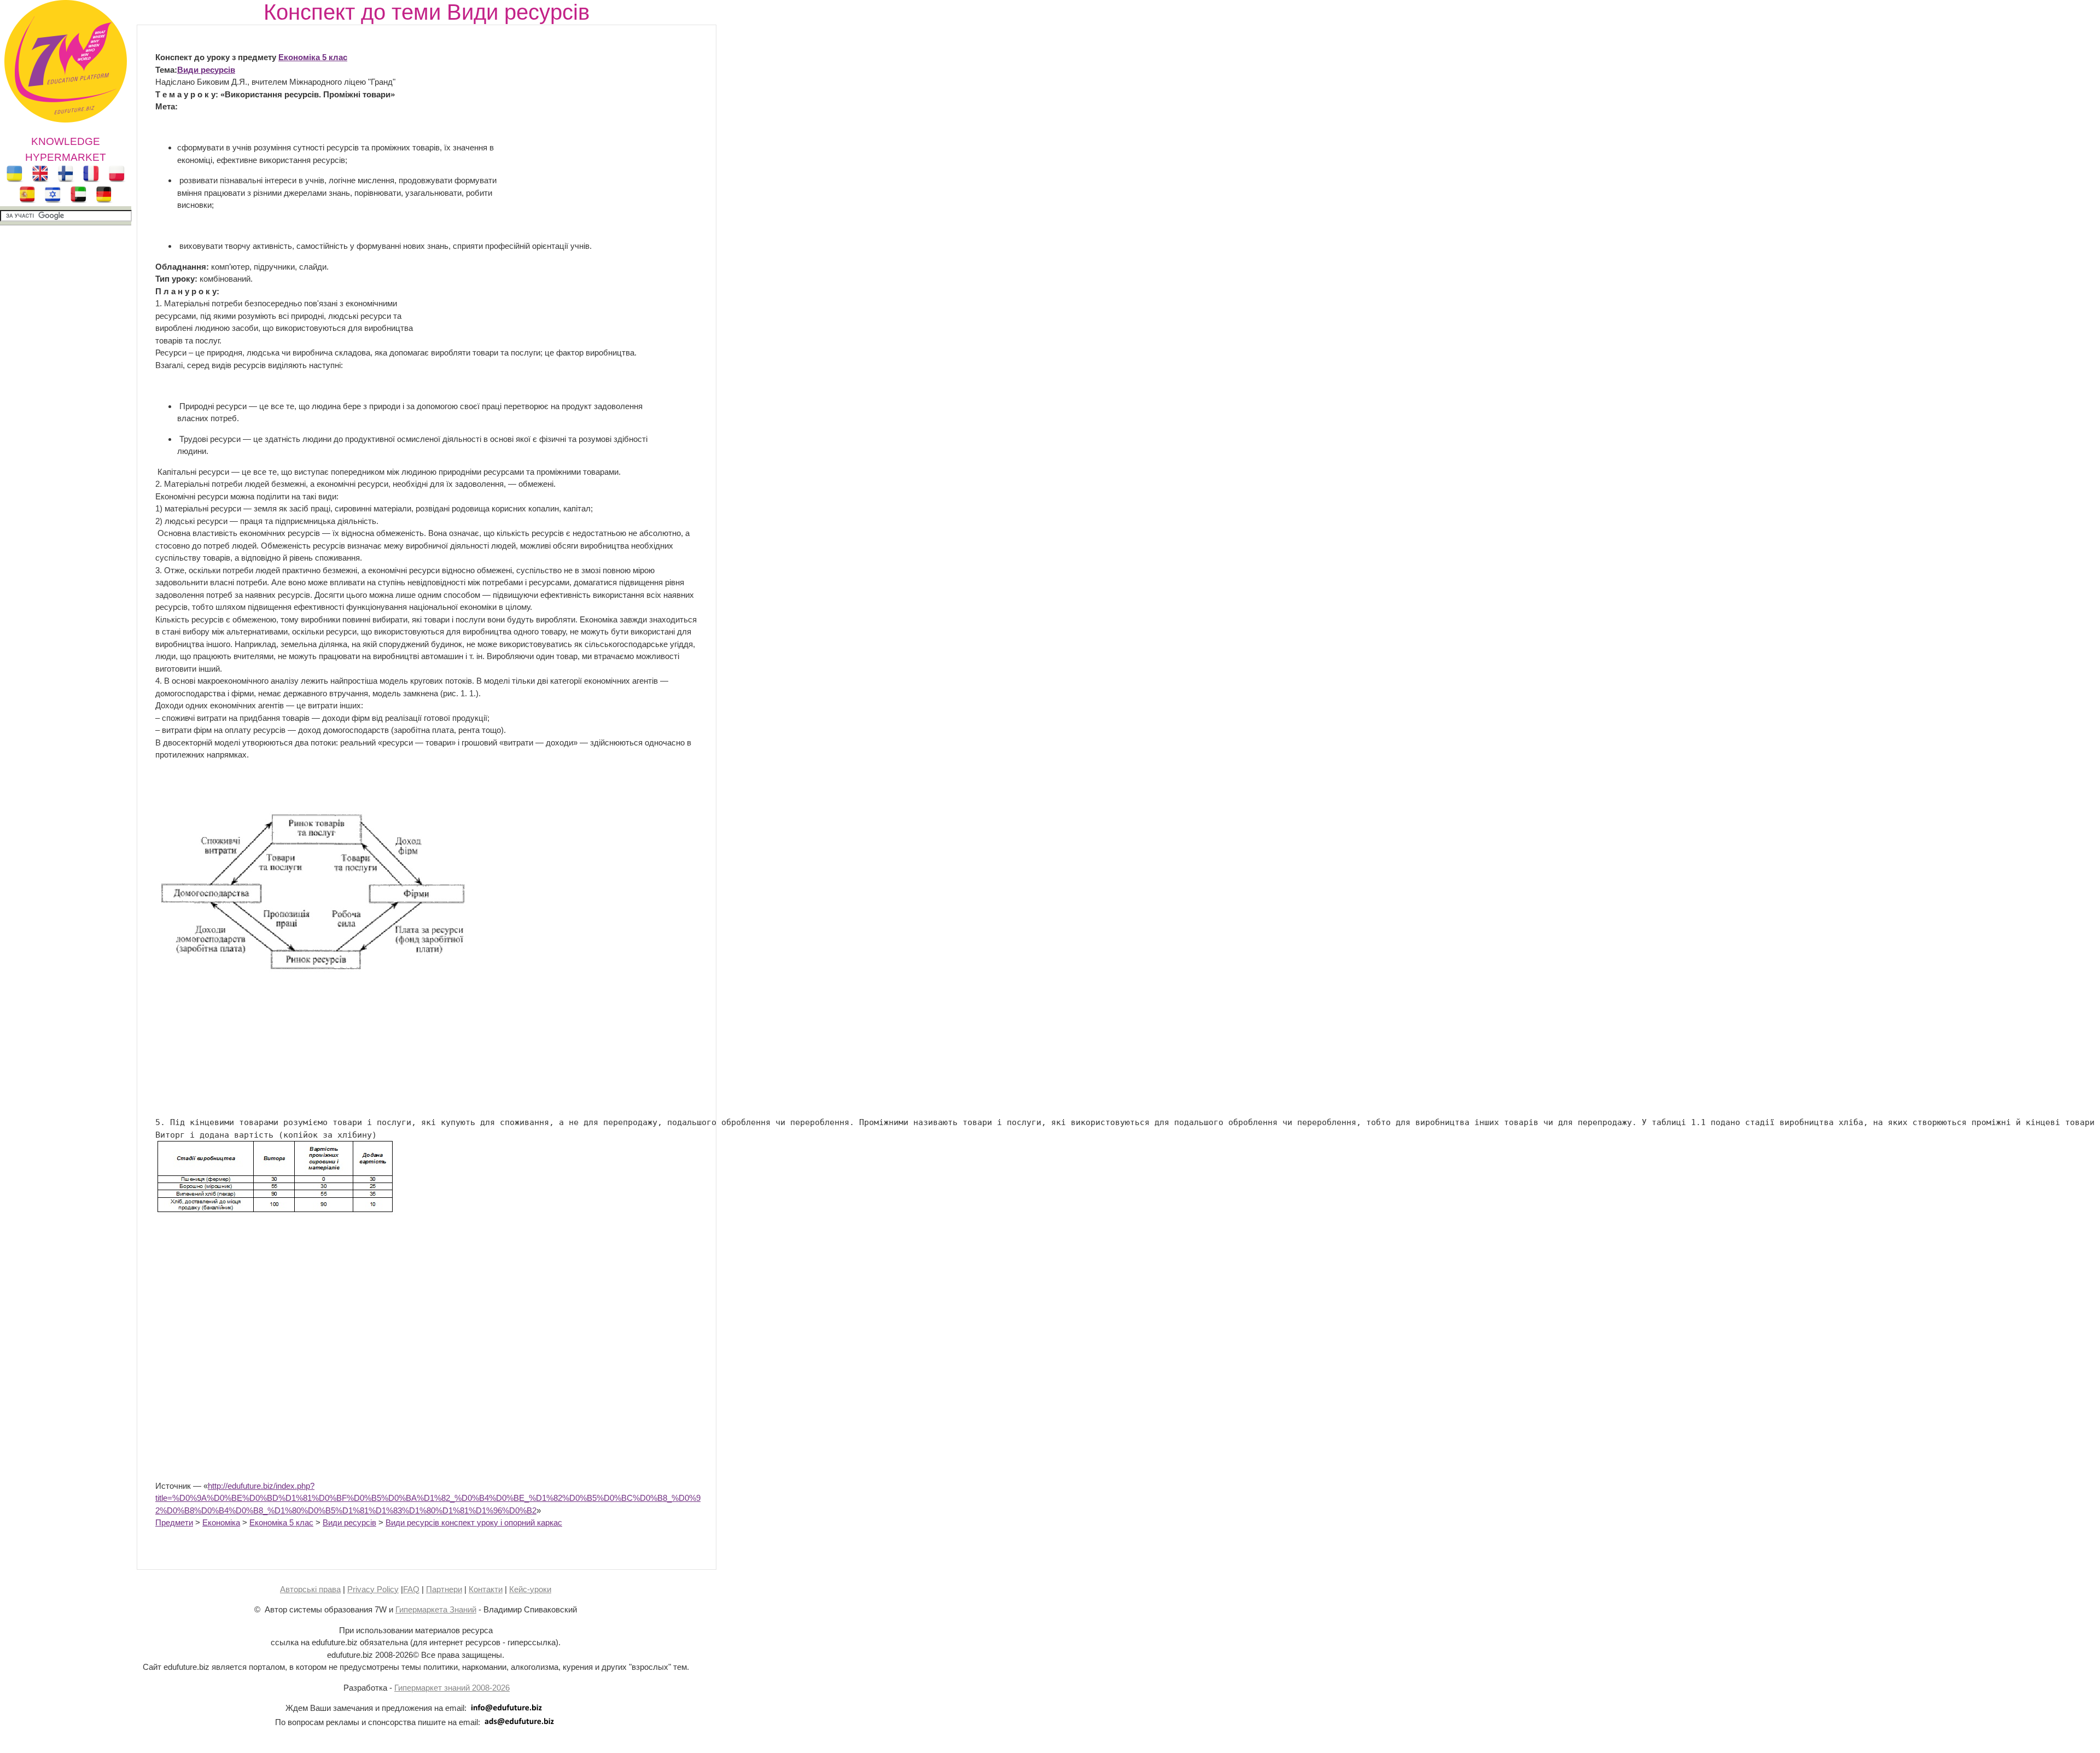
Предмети (174, 1522)
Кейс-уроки (530, 1589)
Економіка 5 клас (281, 1522)
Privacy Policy (373, 1589)
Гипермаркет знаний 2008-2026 (452, 1688)
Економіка (221, 1522)
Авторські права (310, 1589)
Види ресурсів (206, 70)
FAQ (411, 1589)
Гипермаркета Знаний (436, 1609)
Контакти (486, 1589)
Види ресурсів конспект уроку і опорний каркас (474, 1522)
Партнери (444, 1589)
